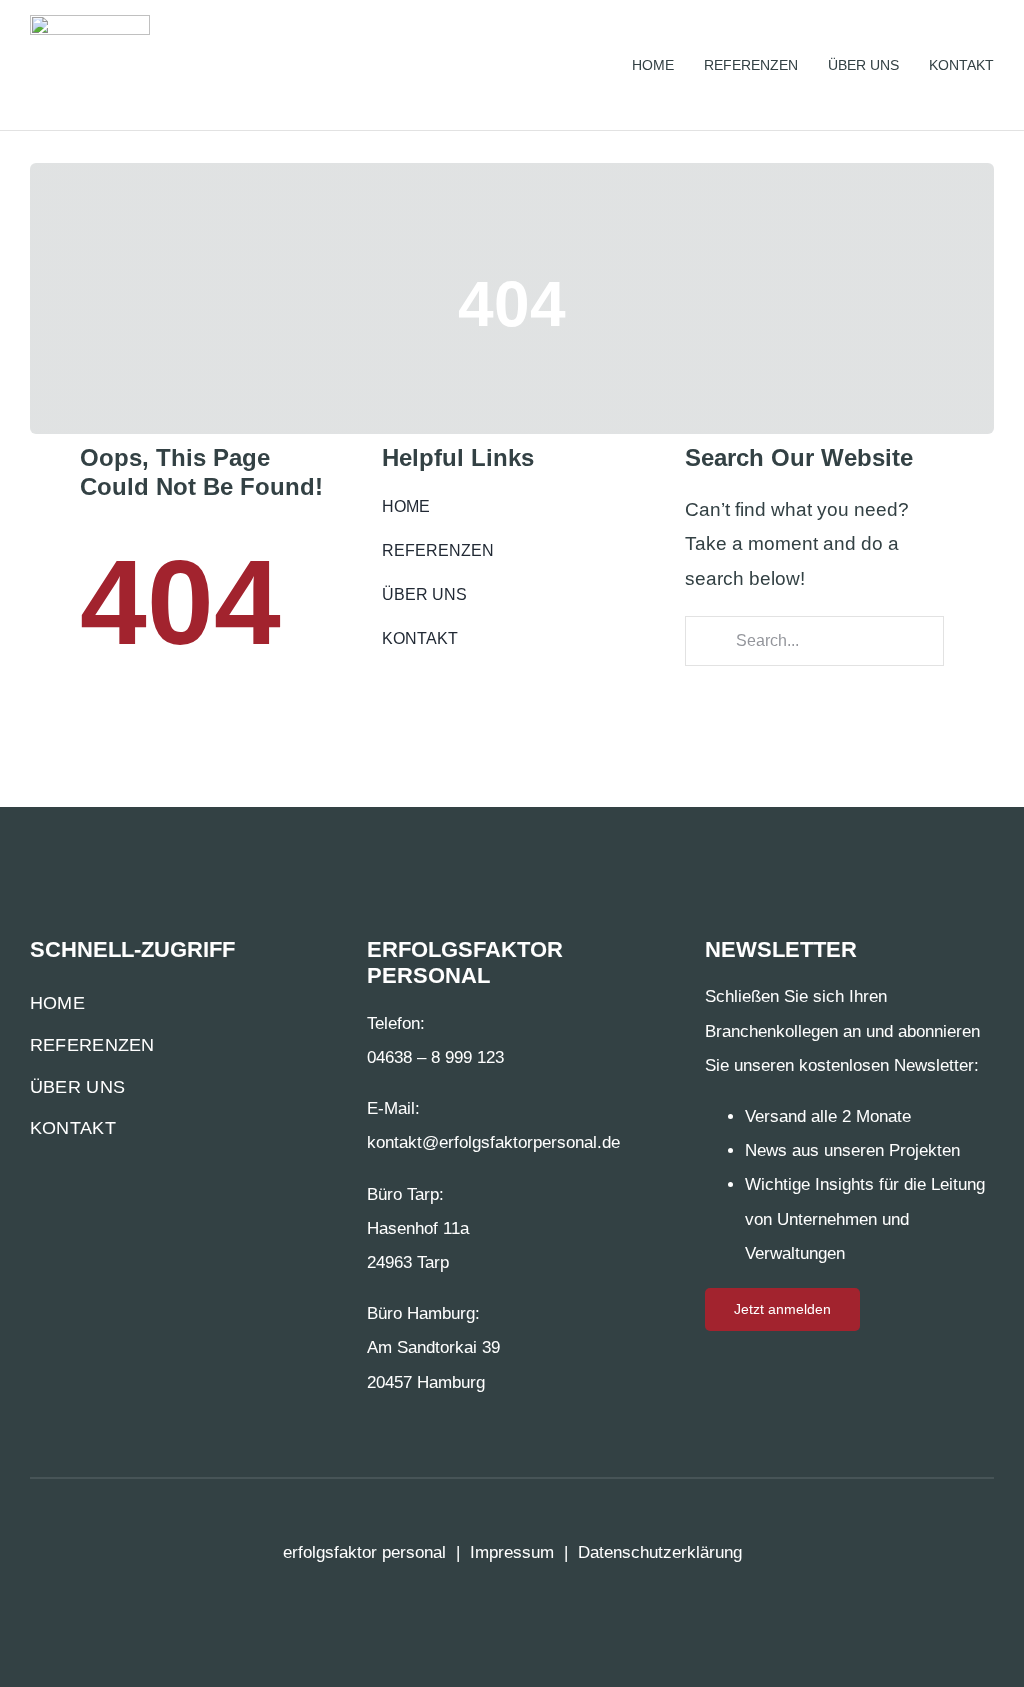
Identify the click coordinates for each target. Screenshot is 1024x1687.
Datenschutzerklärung (660, 1552)
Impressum (512, 1552)
